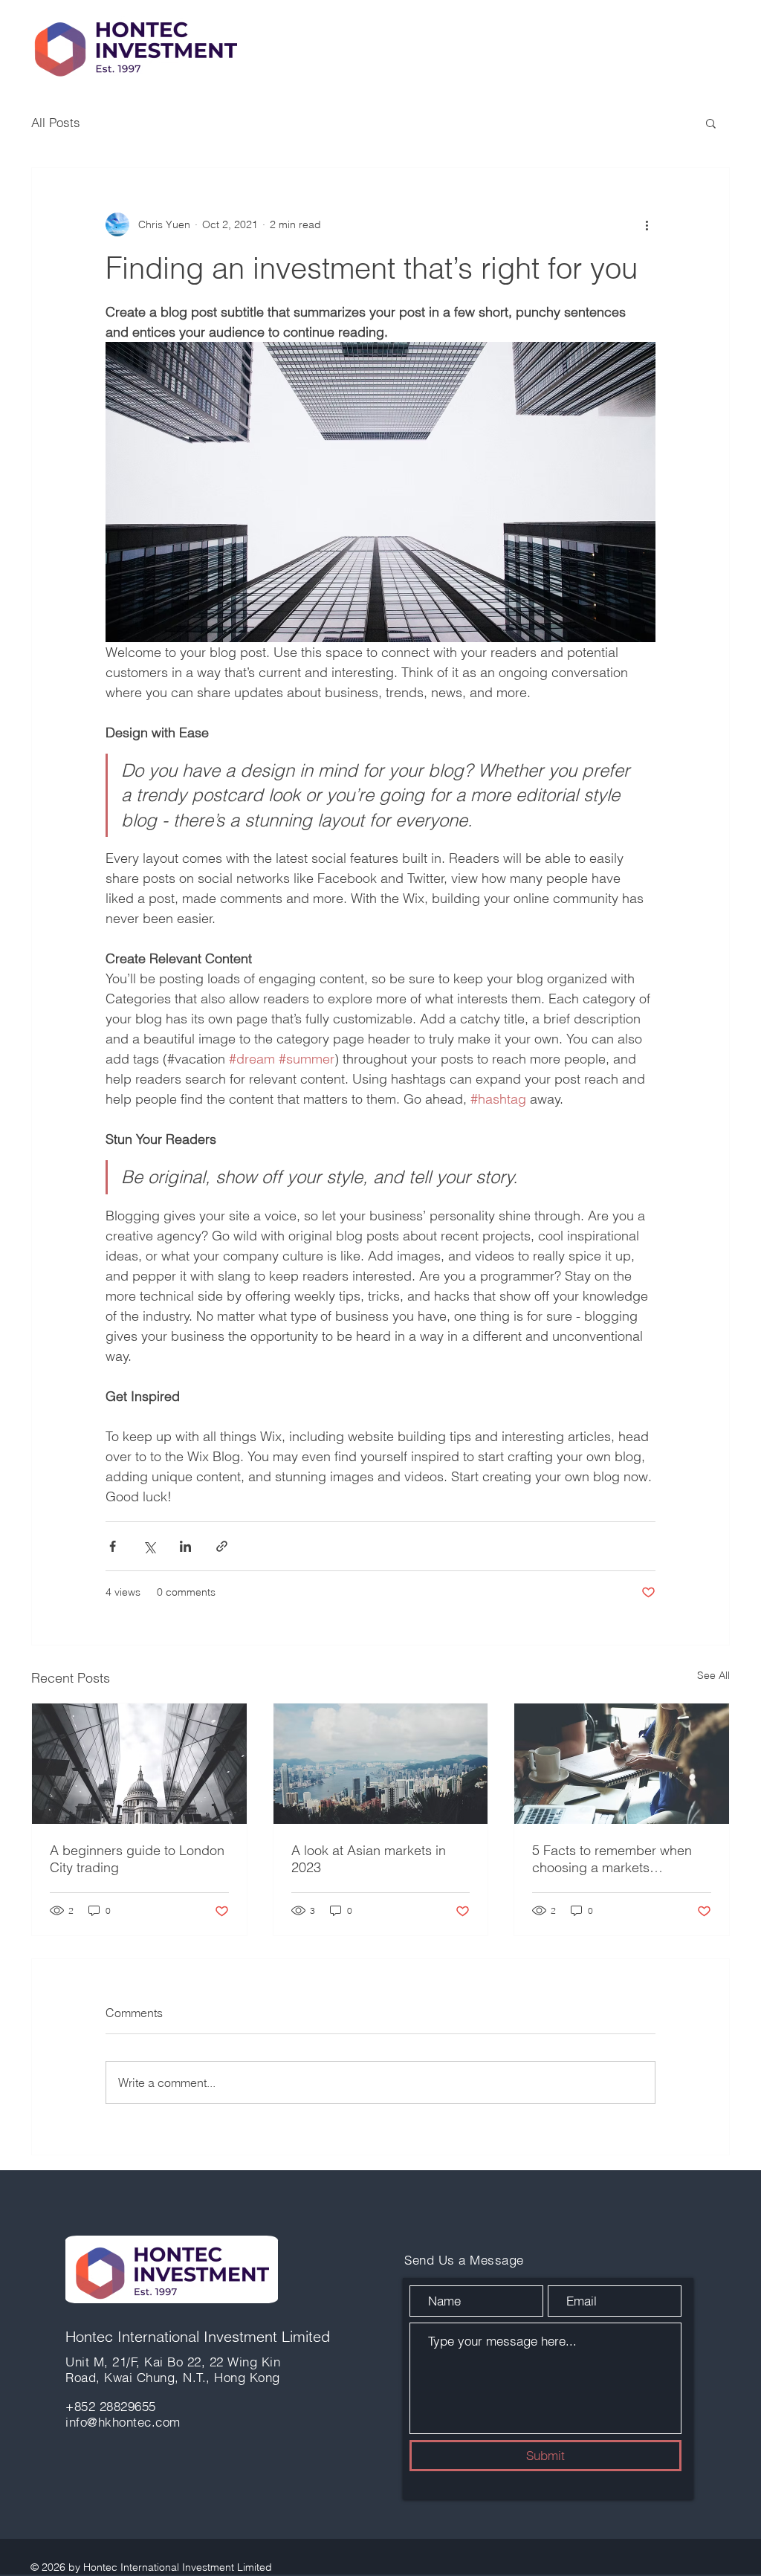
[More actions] (647, 224)
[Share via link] (222, 1546)
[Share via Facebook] (113, 1546)
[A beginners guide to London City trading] (139, 1764)
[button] (711, 123)
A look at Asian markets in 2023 (369, 1859)
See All (713, 1675)
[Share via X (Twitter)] (149, 1546)
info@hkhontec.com (123, 2422)
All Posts (56, 122)
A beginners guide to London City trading (137, 1859)
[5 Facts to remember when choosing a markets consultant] (622, 1764)
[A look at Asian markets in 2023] (381, 1764)
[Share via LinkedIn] (185, 1546)
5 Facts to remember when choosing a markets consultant (612, 1859)
